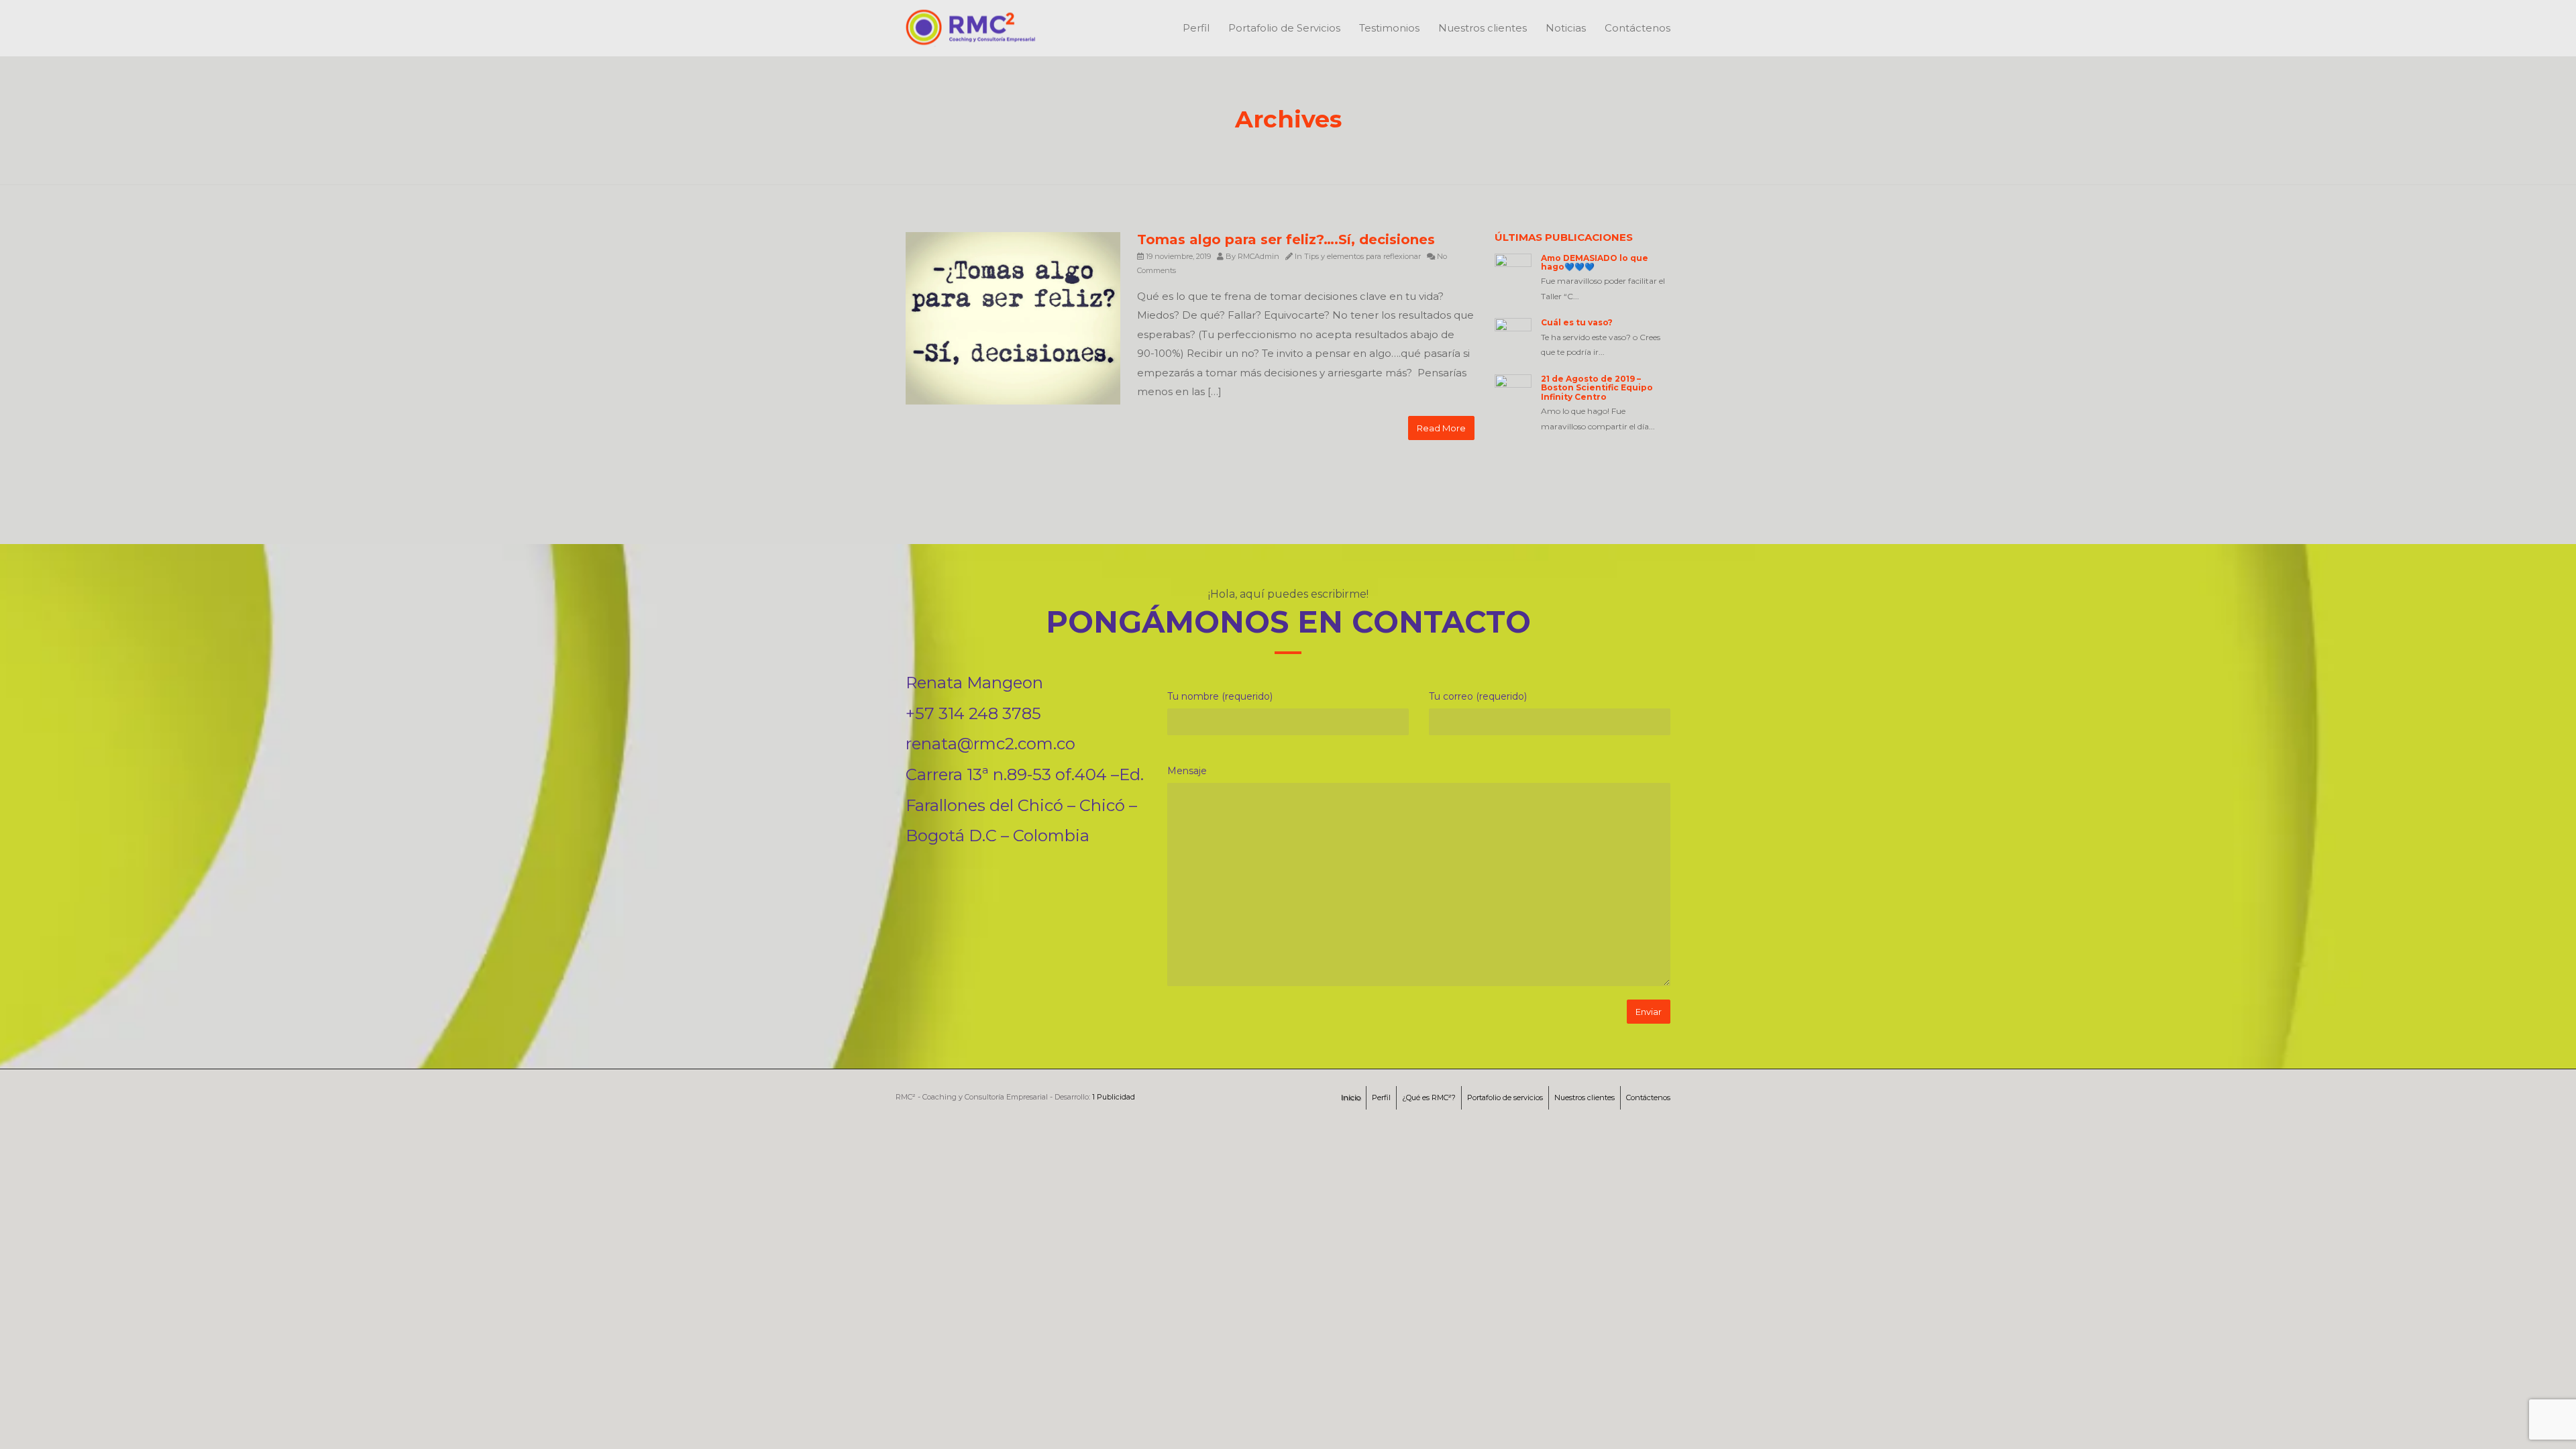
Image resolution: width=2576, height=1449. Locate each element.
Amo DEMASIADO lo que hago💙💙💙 (1595, 262)
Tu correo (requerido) (1478, 696)
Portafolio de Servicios (1284, 28)
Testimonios (1389, 28)
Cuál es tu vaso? (1577, 322)
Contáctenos (1638, 28)
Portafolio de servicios (1505, 1097)
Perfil (1196, 28)
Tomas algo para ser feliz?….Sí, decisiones (1286, 239)
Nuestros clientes (1483, 28)
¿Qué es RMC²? (1429, 1097)
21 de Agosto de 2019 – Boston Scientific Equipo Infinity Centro (1597, 387)
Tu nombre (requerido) (1220, 696)
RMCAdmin (1258, 256)
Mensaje (1187, 771)
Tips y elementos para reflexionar (1362, 256)
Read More (1441, 428)
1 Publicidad (1114, 1097)
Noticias (1566, 28)
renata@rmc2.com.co (990, 744)
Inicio (1351, 1097)
